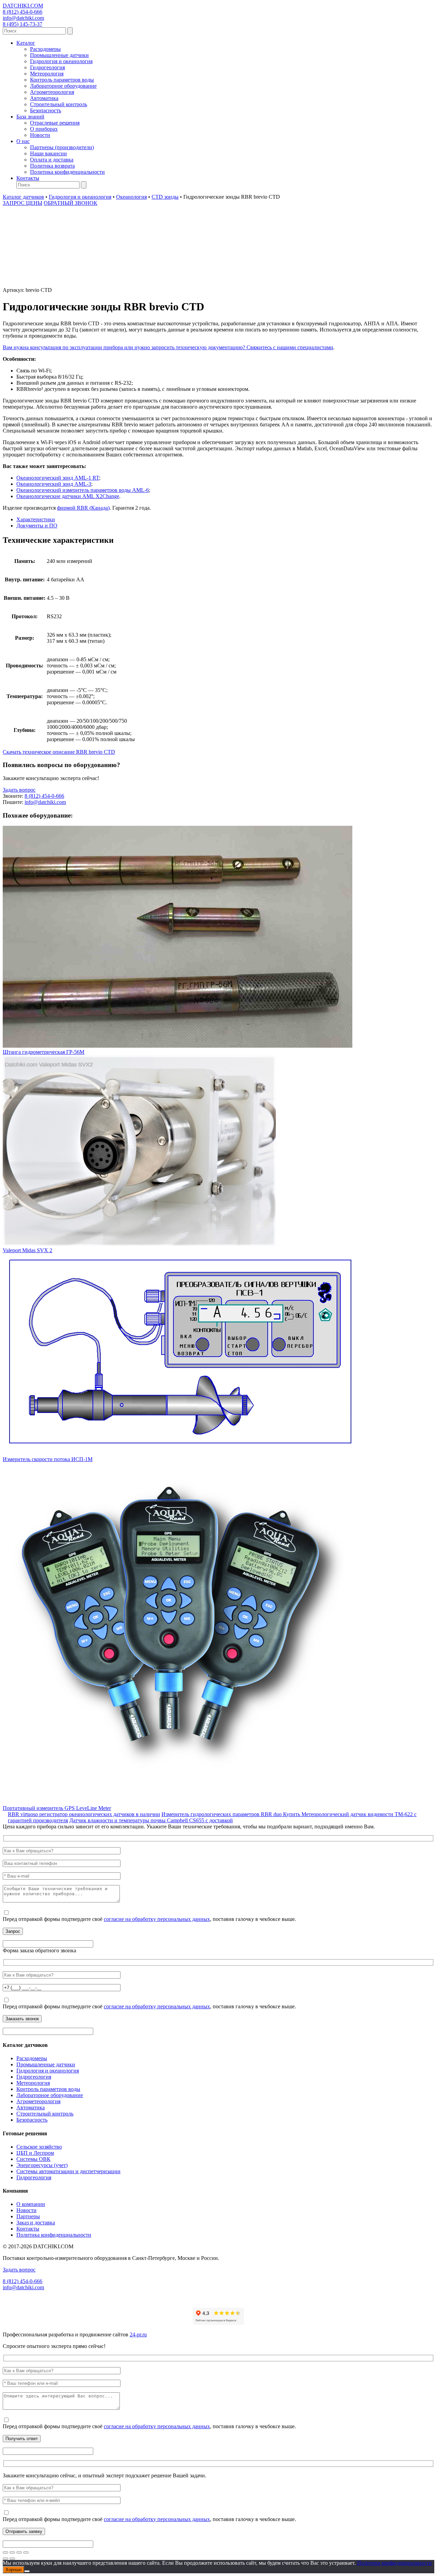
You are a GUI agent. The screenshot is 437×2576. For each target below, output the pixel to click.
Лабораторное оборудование (63, 86)
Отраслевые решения (55, 123)
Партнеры (28, 2216)
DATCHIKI (23, 6)
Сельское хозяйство (39, 2147)
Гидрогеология (47, 67)
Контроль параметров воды (62, 80)
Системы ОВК (33, 2159)
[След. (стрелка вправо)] (12, 2559)
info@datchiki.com (23, 18)
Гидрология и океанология (61, 61)
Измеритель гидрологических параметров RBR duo (222, 1814)
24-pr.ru (138, 2334)
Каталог (26, 43)
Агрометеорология (52, 92)
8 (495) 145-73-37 (23, 24)
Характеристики (36, 519)
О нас (23, 141)
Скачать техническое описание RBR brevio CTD (59, 752)
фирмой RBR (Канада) (83, 508)
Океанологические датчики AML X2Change (68, 496)
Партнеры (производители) (62, 147)
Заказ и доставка (36, 2223)
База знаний (30, 117)
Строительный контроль (59, 104)
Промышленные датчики (59, 55)
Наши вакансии (48, 153)
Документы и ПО (37, 526)
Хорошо (13, 2570)
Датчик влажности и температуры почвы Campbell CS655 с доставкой (151, 1820)
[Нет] (27, 2571)
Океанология (131, 197)
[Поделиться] (19, 2552)
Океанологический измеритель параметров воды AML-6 (83, 490)
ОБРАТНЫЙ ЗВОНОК (71, 203)
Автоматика (44, 98)
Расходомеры (45, 49)
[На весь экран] (12, 2552)
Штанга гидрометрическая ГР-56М (44, 1052)
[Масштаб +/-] (5, 2552)
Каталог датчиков (23, 197)
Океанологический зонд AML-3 (54, 484)
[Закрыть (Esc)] (26, 2552)
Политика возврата (52, 166)
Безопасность (46, 110)
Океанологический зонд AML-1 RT (58, 478)
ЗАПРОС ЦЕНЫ (23, 203)
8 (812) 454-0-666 (23, 12)
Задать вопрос (19, 790)
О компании (31, 2204)
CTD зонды (165, 197)
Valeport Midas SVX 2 (27, 1250)
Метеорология (47, 74)
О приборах (44, 129)
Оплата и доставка (52, 160)
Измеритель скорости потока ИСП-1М (48, 1459)
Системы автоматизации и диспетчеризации (68, 2171)
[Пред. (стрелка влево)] (5, 2559)
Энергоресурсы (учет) (42, 2165)
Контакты (28, 178)
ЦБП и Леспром (35, 2153)
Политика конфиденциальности (67, 172)
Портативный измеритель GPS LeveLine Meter (57, 1808)
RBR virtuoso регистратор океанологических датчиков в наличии (84, 1814)
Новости (40, 135)
